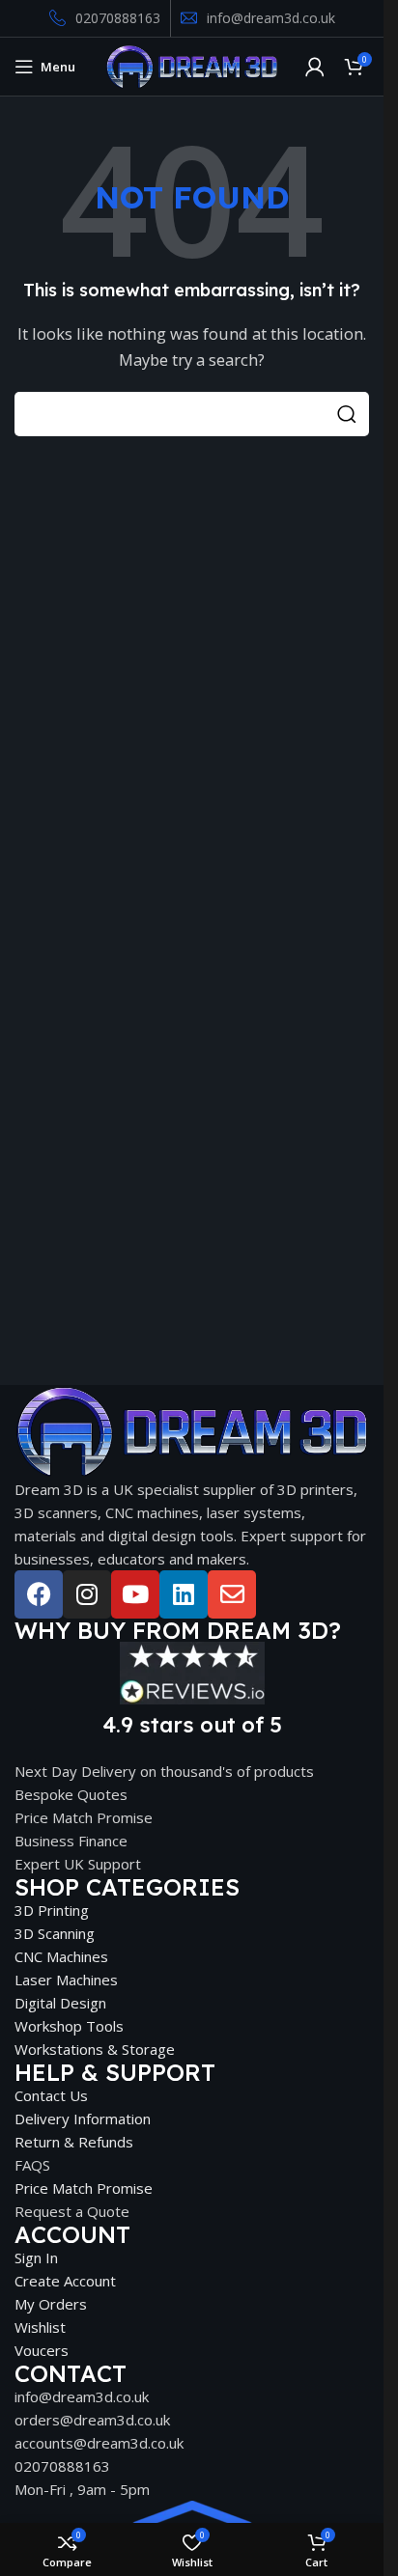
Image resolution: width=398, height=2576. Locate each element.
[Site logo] (192, 65)
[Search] (347, 414)
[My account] (315, 67)
